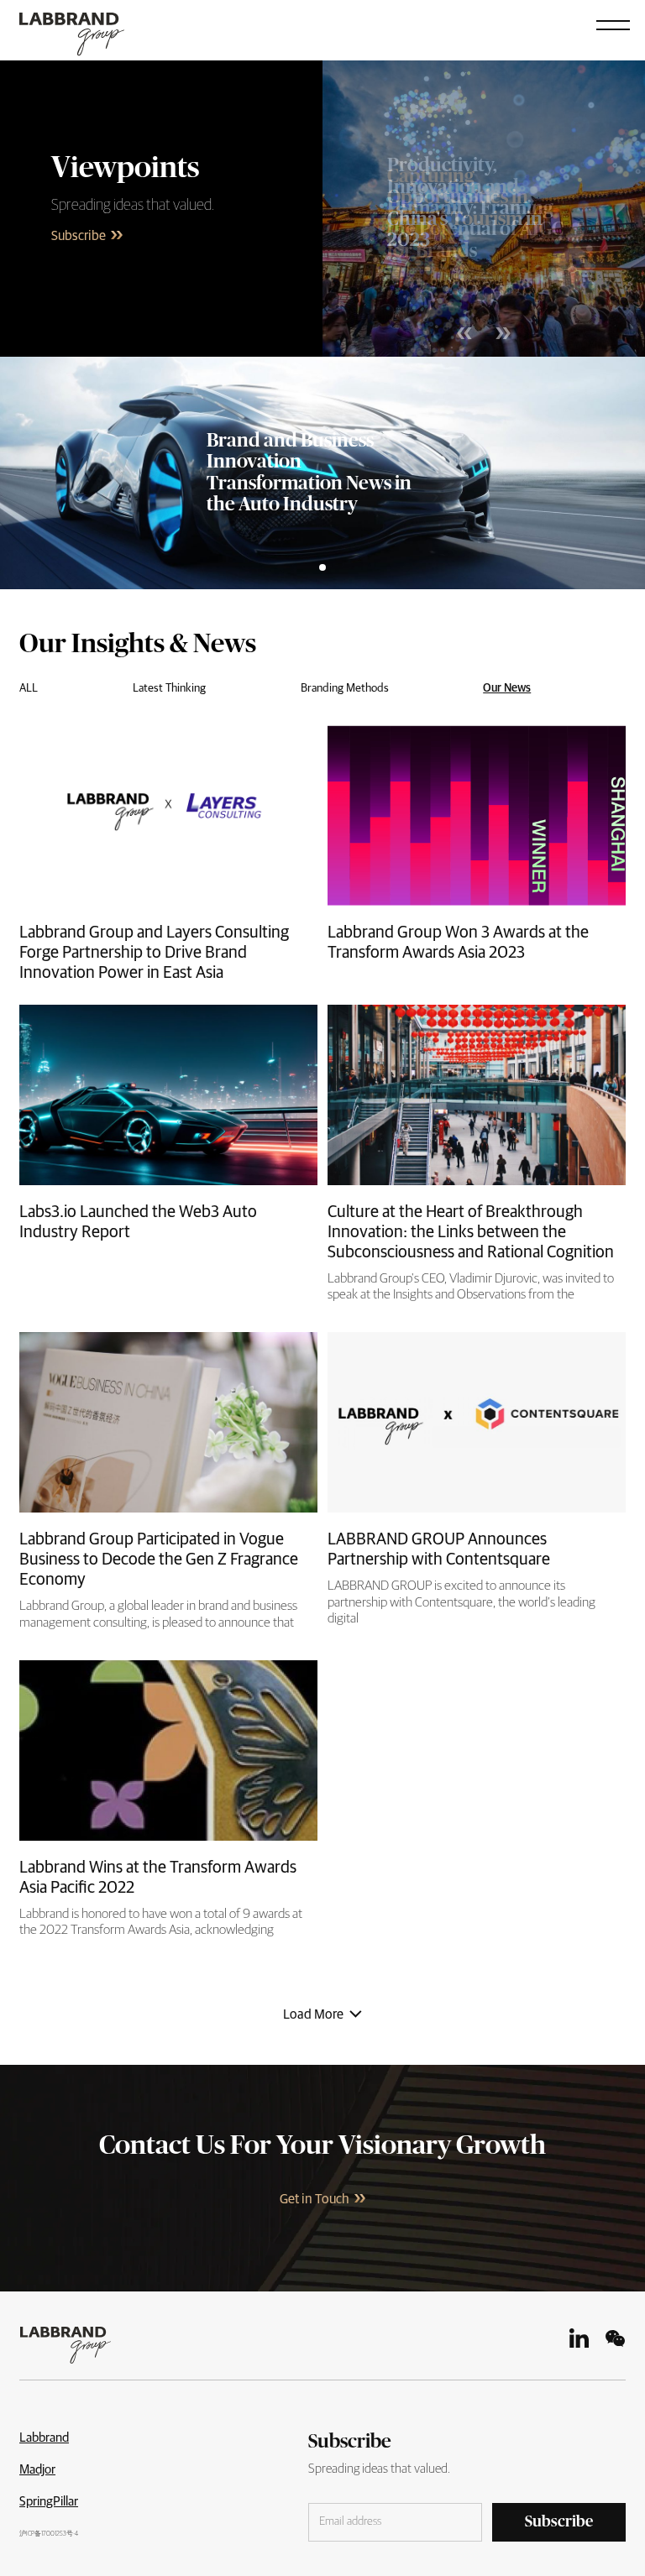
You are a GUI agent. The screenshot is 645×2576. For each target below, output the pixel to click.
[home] (85, 28)
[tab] (29, 686)
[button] (613, 24)
